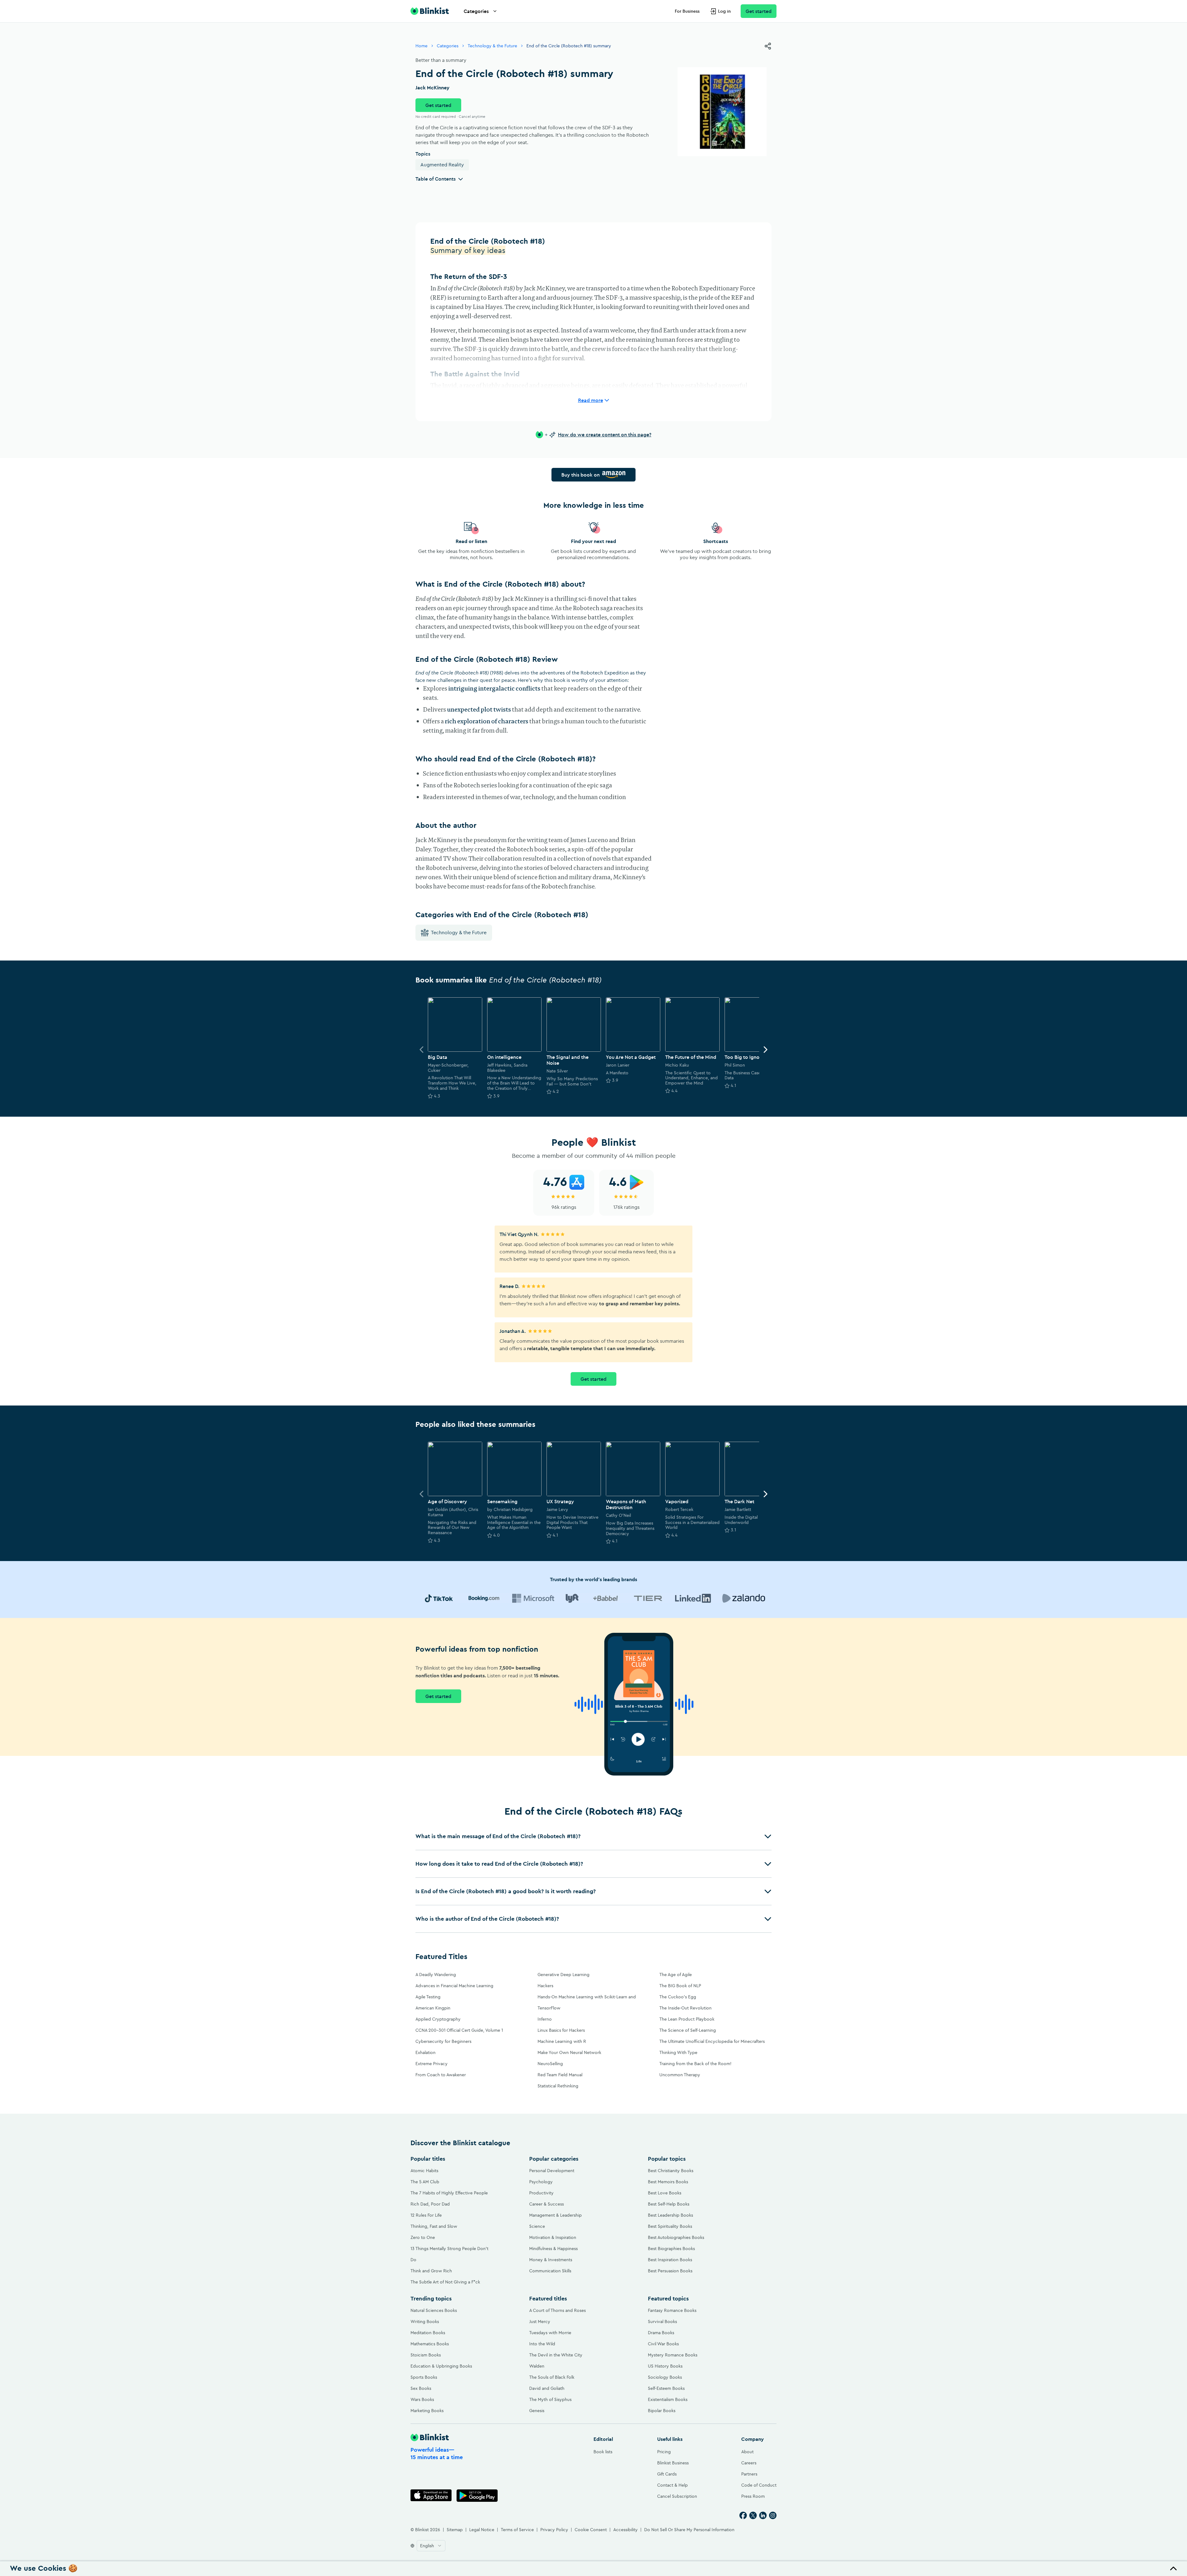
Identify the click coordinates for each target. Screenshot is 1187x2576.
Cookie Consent (591, 2530)
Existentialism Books (668, 2399)
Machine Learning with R (562, 2041)
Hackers (545, 1986)
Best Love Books (665, 2193)
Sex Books (421, 2388)
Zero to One (423, 2237)
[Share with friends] (768, 46)
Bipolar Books (662, 2411)
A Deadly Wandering (436, 1975)
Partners (749, 2474)
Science (537, 2226)
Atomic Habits (424, 2171)
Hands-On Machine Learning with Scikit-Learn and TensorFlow (587, 2002)
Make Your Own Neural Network (569, 2052)
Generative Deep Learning (564, 1975)
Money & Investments (551, 2260)
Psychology (541, 2182)
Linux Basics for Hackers (561, 2030)
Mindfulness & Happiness (553, 2249)
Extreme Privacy (432, 2064)
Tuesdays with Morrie (550, 2333)
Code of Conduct (759, 2485)
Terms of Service (517, 2530)
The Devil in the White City (556, 2355)
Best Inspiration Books (670, 2260)
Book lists (603, 2452)
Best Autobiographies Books (676, 2237)
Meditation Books (428, 2333)
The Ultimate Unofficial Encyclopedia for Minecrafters (712, 2041)
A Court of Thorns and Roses (557, 2310)
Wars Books (422, 2399)
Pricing (664, 2452)
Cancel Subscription (677, 2496)
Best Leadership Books (670, 2215)
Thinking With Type (678, 2052)
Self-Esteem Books (666, 2388)
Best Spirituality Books (670, 2226)
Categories (476, 11)
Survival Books (662, 2321)
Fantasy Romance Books (672, 2310)
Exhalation (425, 2052)
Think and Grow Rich (431, 2271)
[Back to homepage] (430, 11)
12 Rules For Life (426, 2215)
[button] (593, 1836)
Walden (537, 2366)
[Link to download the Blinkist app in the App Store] (431, 2495)
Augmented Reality (442, 165)
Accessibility (625, 2530)
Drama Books (661, 2333)
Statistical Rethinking (558, 2086)
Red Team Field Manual (560, 2075)
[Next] (765, 1050)
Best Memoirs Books (668, 2182)
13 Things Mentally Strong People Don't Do (449, 2254)
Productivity (541, 2193)
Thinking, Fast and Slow (434, 2226)
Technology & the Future (492, 46)
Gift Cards (667, 2474)
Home (421, 46)
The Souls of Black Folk (552, 2377)
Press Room (753, 2496)
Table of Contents (436, 179)
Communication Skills (550, 2271)
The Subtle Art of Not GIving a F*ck (445, 2282)
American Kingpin (433, 2008)
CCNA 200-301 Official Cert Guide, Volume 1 (459, 2030)
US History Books (665, 2366)
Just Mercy (540, 2321)
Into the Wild (542, 2344)
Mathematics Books (430, 2344)
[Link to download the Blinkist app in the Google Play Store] (477, 2495)
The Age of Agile (676, 1975)
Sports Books (424, 2377)
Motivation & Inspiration (553, 2237)
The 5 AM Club (425, 2182)
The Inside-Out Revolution (685, 2008)
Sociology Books (665, 2377)
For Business (687, 11)
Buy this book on (581, 475)
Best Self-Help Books (669, 2204)
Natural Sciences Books (434, 2310)
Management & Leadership (555, 2215)
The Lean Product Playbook (687, 2019)
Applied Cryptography (438, 2019)
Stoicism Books (426, 2355)
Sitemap (455, 2530)
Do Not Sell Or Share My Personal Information (689, 2530)
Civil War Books (663, 2344)
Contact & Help (672, 2485)
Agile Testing (428, 1997)
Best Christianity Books (671, 2171)
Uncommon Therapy (680, 2075)
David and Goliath (547, 2388)
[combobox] (431, 2546)
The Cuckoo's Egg (678, 1997)
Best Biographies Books (671, 2249)
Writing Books (425, 2321)
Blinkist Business (673, 2463)
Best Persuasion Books (670, 2271)
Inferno (545, 2019)
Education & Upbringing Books (441, 2366)
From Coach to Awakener (441, 2075)
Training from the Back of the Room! (695, 2064)
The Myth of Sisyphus (550, 2399)
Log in (724, 11)
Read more (591, 400)
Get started (759, 11)
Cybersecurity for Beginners (443, 2041)
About (747, 2452)
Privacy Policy (554, 2530)
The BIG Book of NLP (680, 1986)
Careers (749, 2463)
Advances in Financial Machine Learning (454, 1986)
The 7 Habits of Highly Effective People (449, 2193)
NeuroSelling (550, 2064)
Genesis (537, 2411)
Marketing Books (427, 2411)
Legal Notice (482, 2530)
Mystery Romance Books (673, 2355)
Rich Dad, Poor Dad (430, 2204)
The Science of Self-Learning (688, 2030)
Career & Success (547, 2204)
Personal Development (552, 2171)
